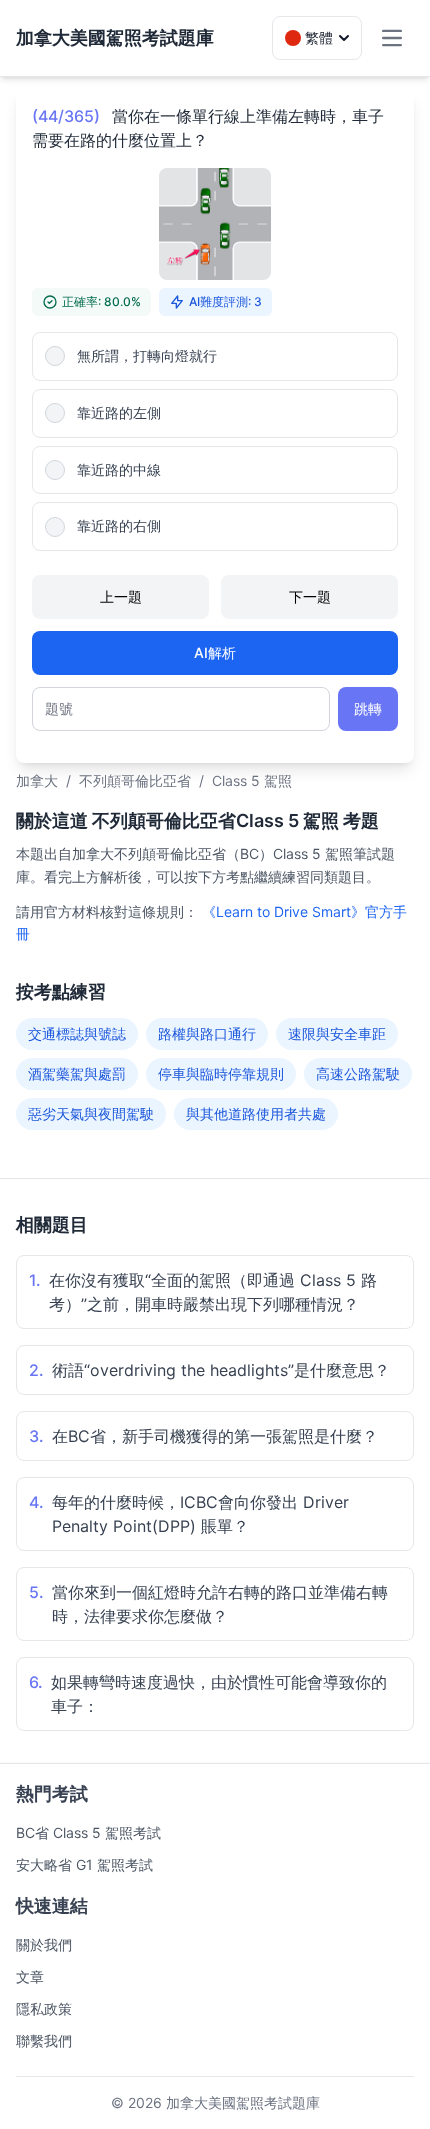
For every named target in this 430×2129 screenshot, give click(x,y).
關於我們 (44, 1944)
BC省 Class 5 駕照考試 (88, 1832)
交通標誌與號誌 (77, 1033)
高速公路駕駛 (358, 1073)
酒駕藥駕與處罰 (77, 1073)
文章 (30, 1976)
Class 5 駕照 (252, 780)
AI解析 (215, 652)
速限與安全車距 (337, 1033)
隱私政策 (44, 2008)
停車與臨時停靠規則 (221, 1073)
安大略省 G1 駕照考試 (84, 1864)
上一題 (121, 596)
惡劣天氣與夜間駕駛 (91, 1113)
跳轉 (368, 708)
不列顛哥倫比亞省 (135, 780)
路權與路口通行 (207, 1033)
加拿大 (37, 780)
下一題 (310, 596)
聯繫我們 (44, 2040)
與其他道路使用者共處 (256, 1113)
